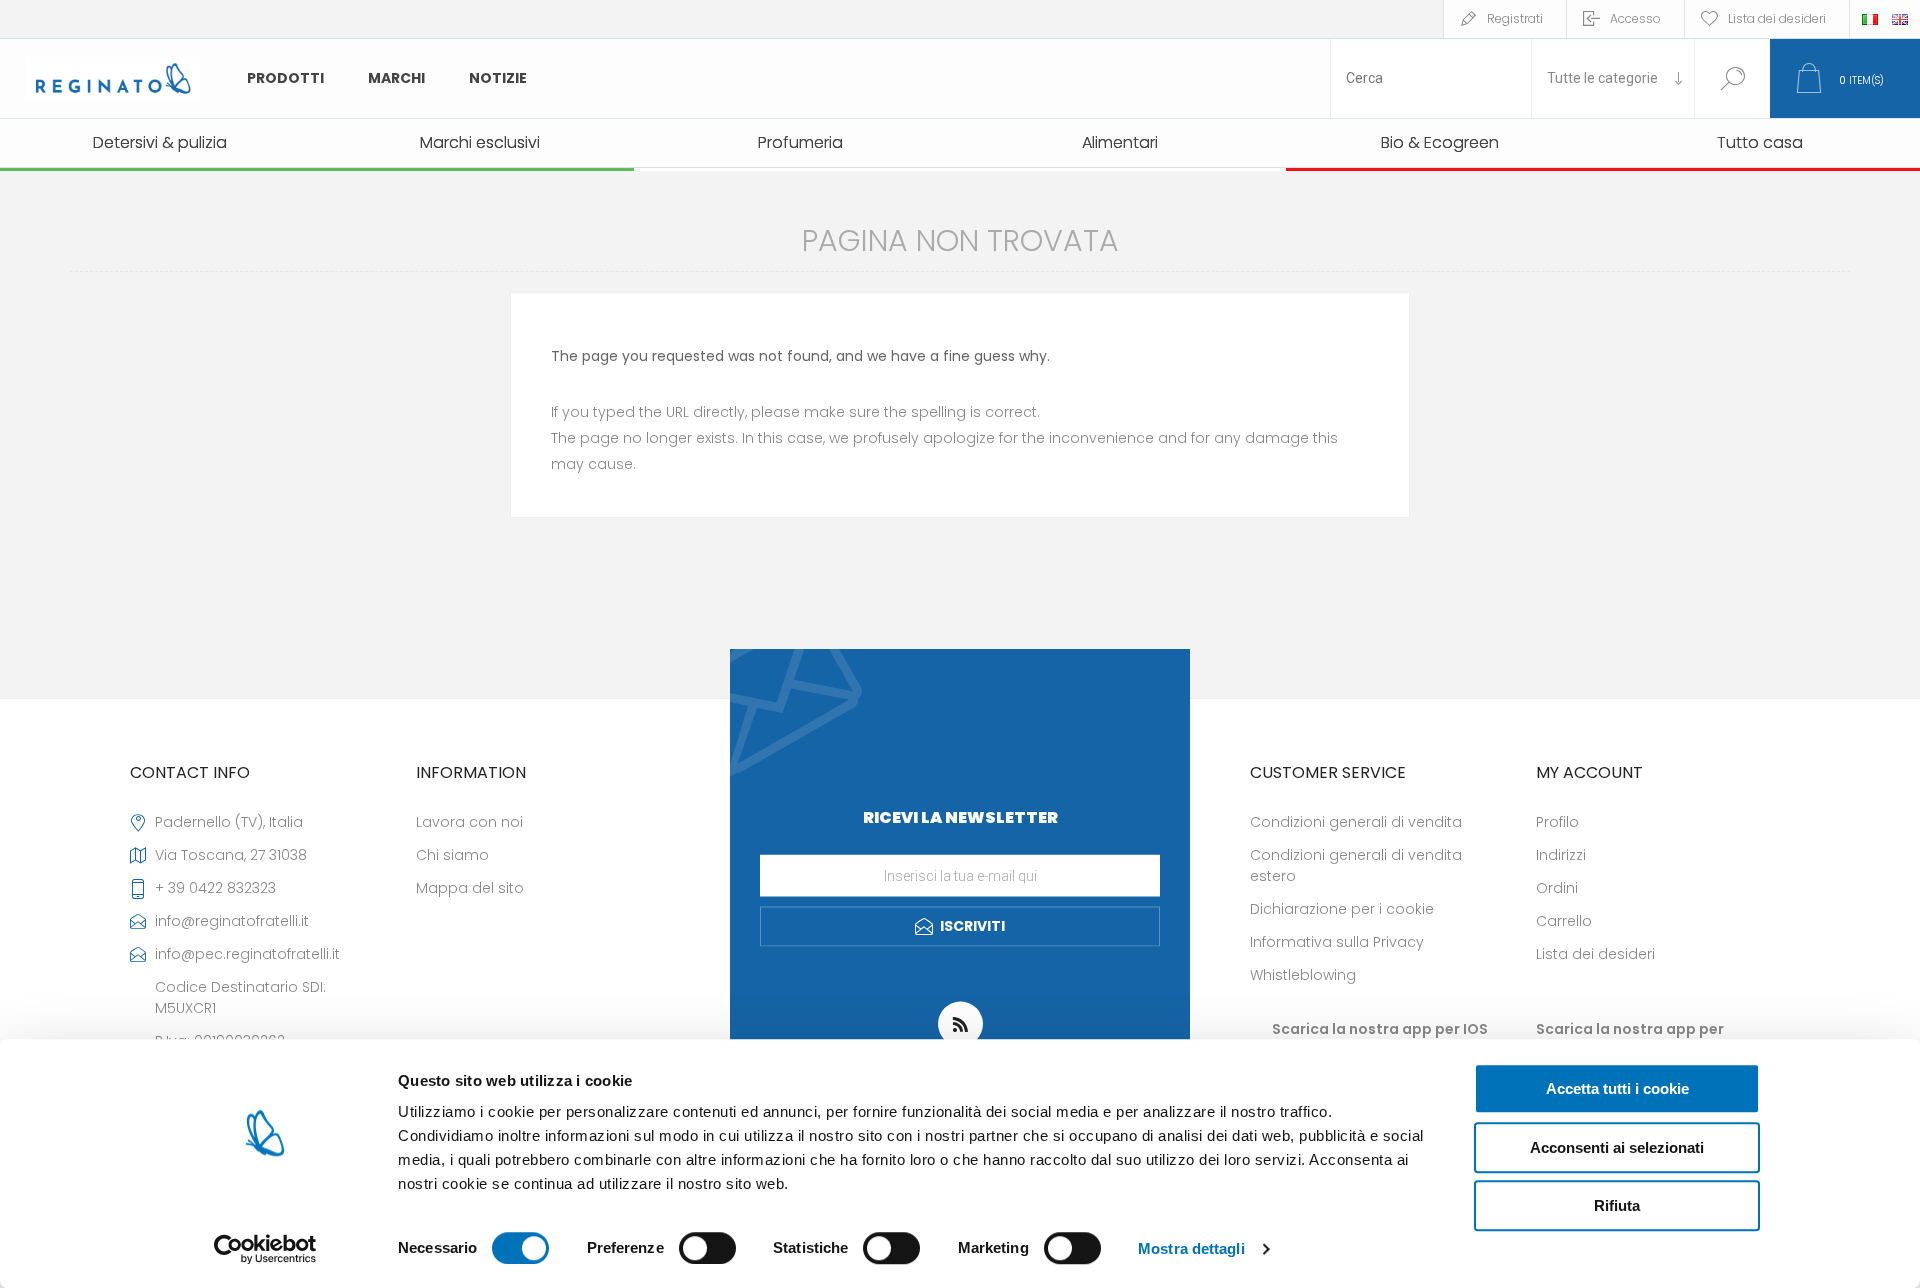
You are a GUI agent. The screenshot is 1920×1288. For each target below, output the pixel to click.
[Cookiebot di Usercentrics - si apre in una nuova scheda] (265, 1249)
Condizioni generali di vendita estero (1356, 865)
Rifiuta (1617, 1205)
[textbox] (1431, 78)
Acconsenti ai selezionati (1617, 1147)
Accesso (1635, 18)
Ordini (1557, 888)
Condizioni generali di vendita (1356, 822)
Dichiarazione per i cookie (1342, 909)
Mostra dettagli (1191, 1248)
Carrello (1564, 921)
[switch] (707, 1248)
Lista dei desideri (1595, 954)
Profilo (1557, 822)
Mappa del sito (470, 888)
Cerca (1732, 78)
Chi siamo (452, 855)
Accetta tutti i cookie (1617, 1088)
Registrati (1515, 18)
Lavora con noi (469, 822)
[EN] (1900, 19)
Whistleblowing (1303, 975)
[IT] (1870, 19)
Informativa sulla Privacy (1337, 942)
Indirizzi (1561, 855)
